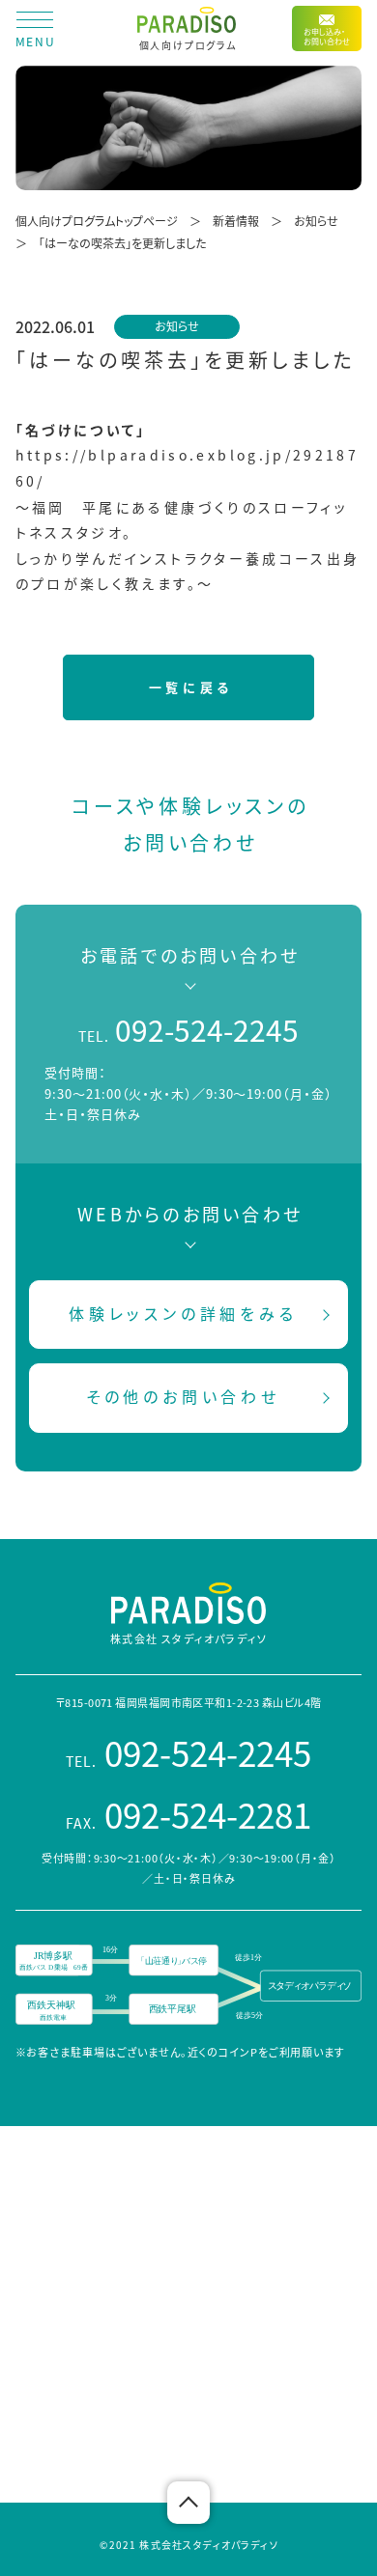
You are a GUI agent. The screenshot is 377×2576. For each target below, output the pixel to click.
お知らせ (316, 221)
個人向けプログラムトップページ (97, 221)
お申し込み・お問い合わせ (327, 36)
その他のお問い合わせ (183, 1396)
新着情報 (236, 221)
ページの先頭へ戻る (188, 2503)
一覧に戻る (191, 687)
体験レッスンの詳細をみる (183, 1313)
